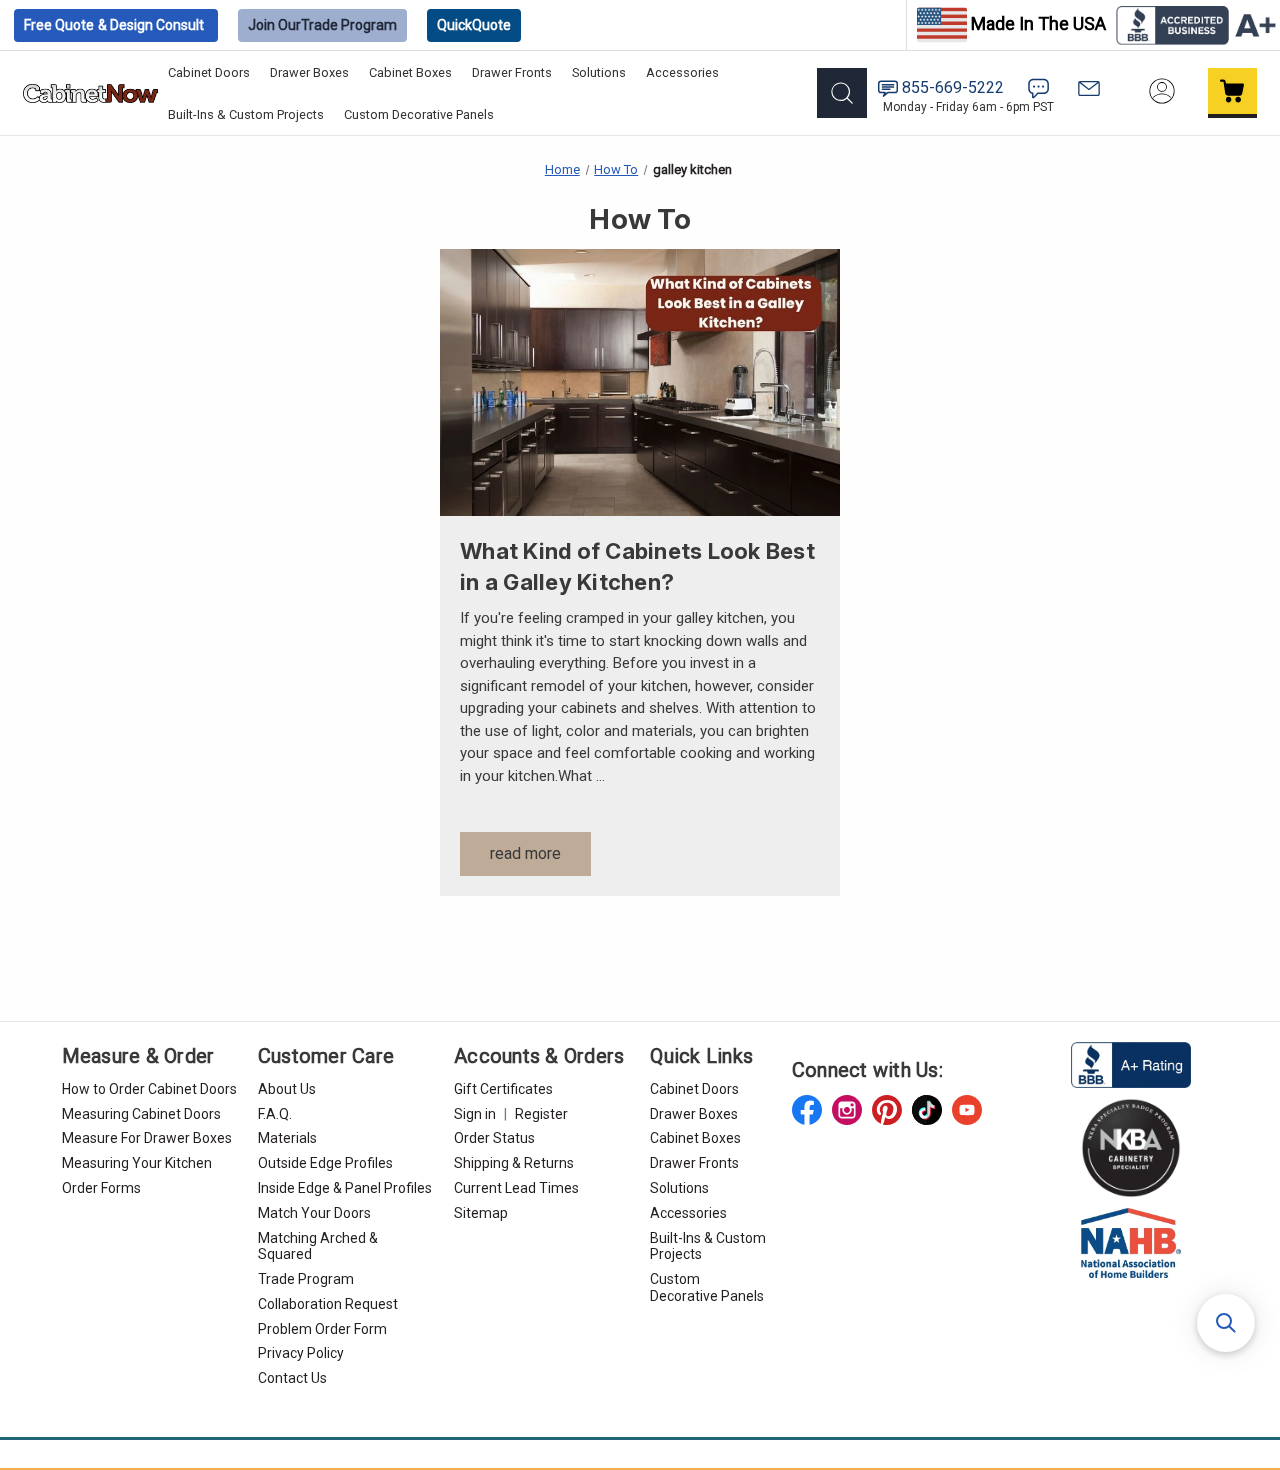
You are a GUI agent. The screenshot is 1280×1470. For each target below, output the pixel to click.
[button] (1226, 1323)
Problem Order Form (322, 1329)
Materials (287, 1138)
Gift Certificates (503, 1089)
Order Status (494, 1138)
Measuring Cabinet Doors (141, 1114)
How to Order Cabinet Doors (149, 1089)
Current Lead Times (516, 1188)
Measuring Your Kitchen (137, 1163)
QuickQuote (474, 25)
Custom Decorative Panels (419, 114)
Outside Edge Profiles (325, 1163)
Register (541, 1114)
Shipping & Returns (514, 1163)
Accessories (682, 72)
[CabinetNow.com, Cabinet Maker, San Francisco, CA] (1131, 1063)
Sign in (475, 1114)
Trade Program (322, 25)
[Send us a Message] (1089, 88)
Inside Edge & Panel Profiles (345, 1188)
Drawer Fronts (512, 72)
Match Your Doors (314, 1213)
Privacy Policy (301, 1353)
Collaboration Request (328, 1304)
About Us (287, 1089)
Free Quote (114, 25)
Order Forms (101, 1188)
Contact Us (292, 1378)
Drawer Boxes (309, 72)
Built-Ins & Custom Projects (246, 114)
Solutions (599, 72)
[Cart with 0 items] (1233, 93)
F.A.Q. (275, 1114)
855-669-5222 (953, 87)
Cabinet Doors (209, 72)
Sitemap (481, 1213)
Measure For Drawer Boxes (147, 1138)
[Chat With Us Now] (1038, 88)
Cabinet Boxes (410, 72)
